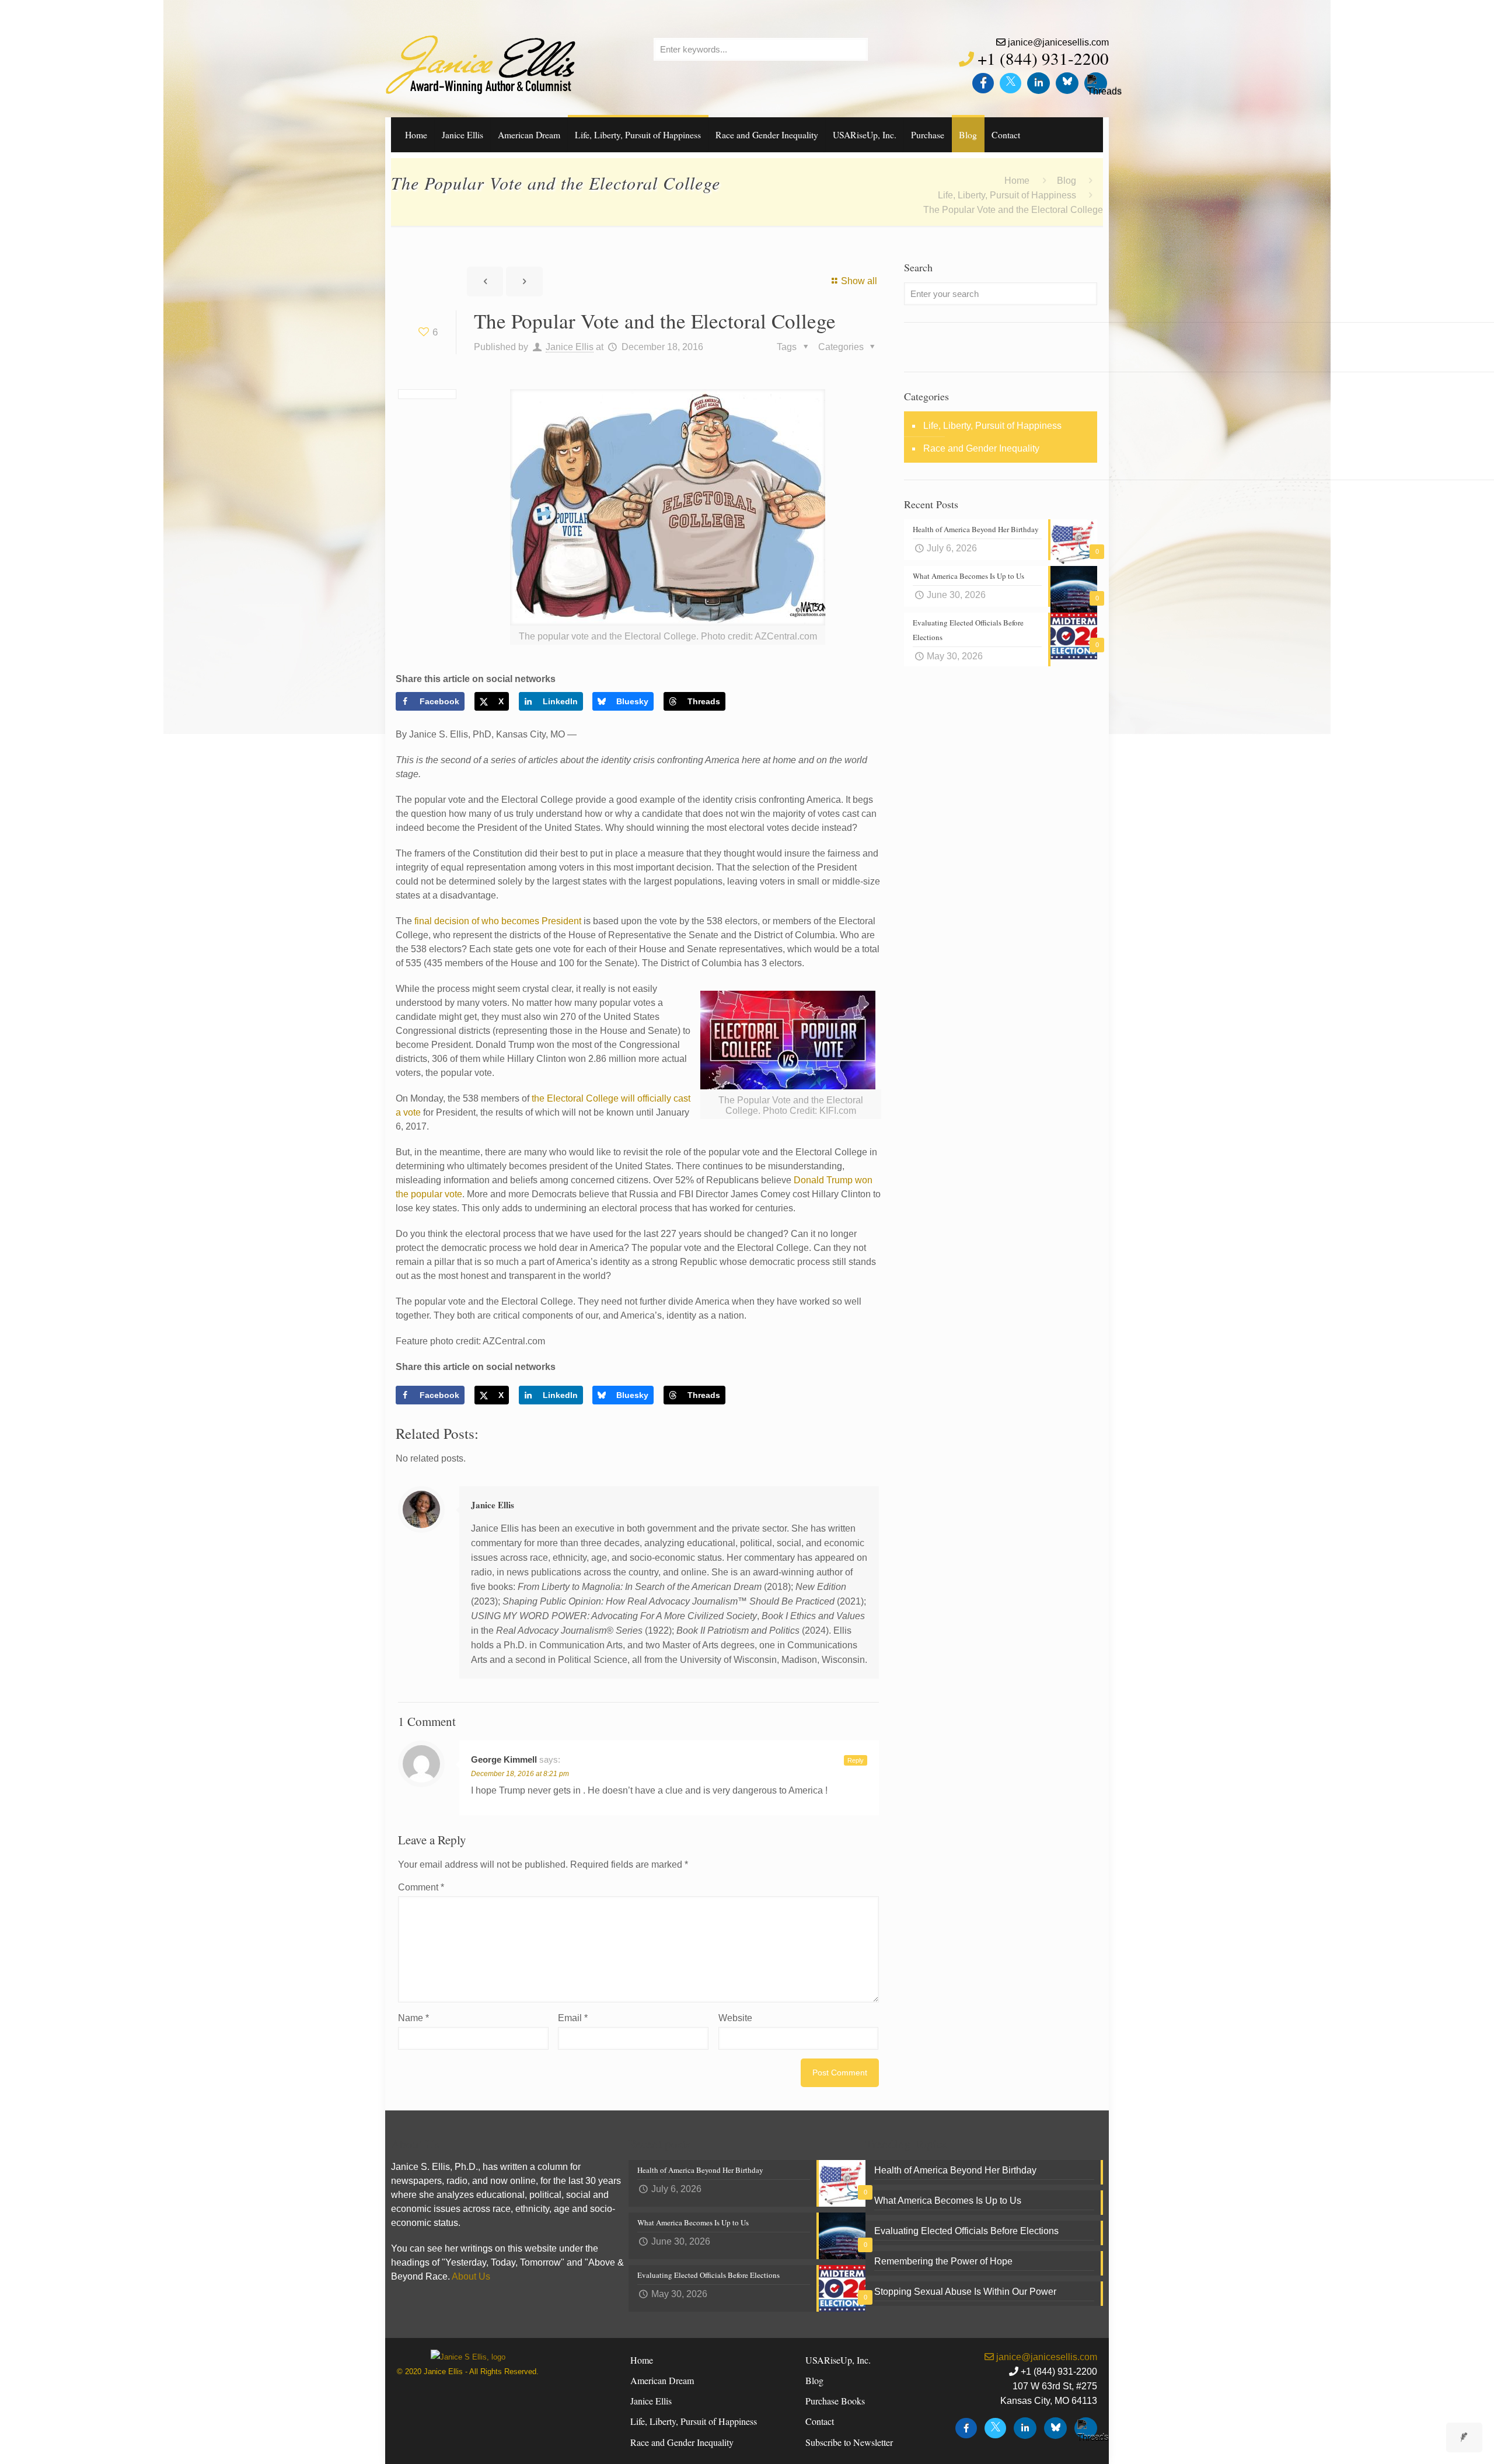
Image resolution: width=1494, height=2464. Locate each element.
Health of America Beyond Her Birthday (955, 2170)
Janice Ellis (570, 347)
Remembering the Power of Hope (943, 2261)
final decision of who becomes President (499, 921)
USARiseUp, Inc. (838, 2360)
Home (1017, 181)
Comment (421, 1887)
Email (573, 2018)
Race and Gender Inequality (981, 448)
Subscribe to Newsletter (849, 2442)
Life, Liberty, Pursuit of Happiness (1007, 195)
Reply (856, 1760)
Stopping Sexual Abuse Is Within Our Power (965, 2292)
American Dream (662, 2380)
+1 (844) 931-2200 (1043, 58)
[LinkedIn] (1039, 83)
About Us (471, 2276)
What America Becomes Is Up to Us (948, 2201)
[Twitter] (1010, 83)
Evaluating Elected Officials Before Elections (966, 2231)
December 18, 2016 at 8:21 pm (520, 1774)
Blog (1067, 181)
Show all (859, 281)
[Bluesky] (1067, 83)
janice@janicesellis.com (1058, 42)
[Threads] (1096, 83)
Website (735, 2018)
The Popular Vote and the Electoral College (1013, 210)
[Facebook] (983, 83)
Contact (820, 2421)
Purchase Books (835, 2401)
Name (413, 2018)
